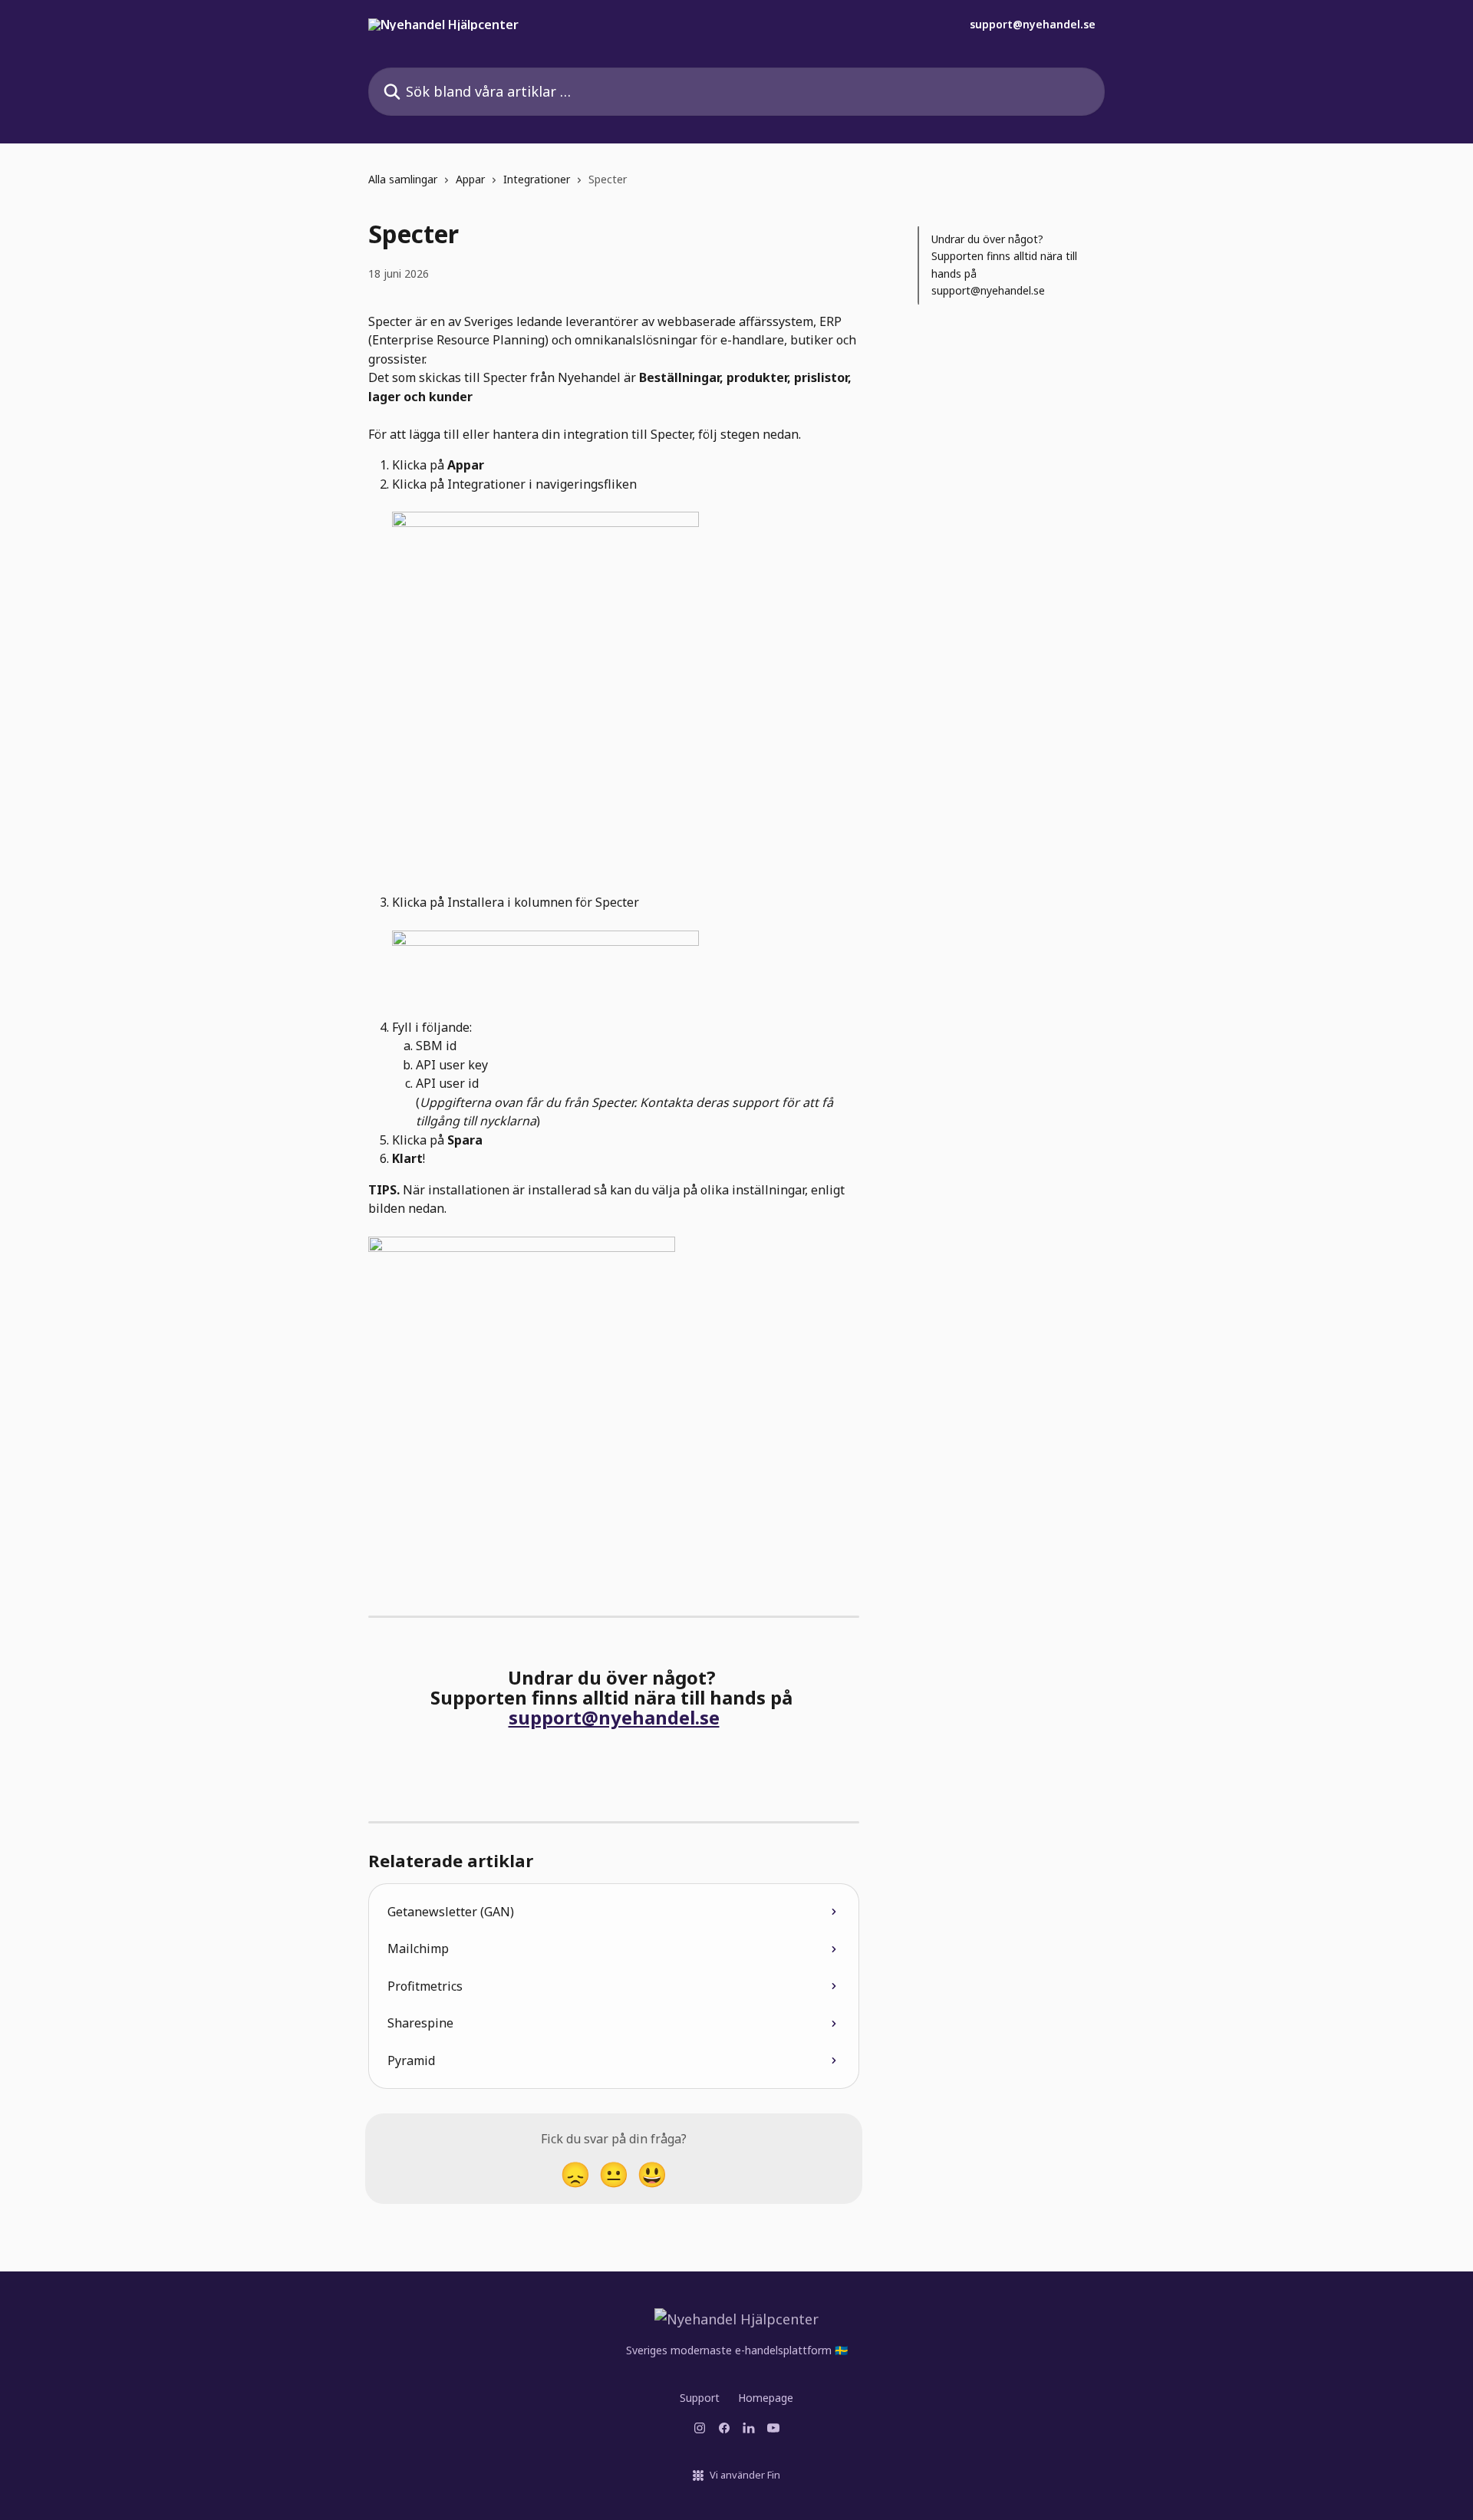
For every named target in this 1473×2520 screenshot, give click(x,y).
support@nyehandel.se (1033, 25)
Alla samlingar (403, 179)
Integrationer (537, 179)
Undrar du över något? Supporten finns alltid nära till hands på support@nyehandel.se (1004, 265)
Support (700, 2398)
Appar (470, 179)
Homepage (766, 2398)
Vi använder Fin (745, 2475)
